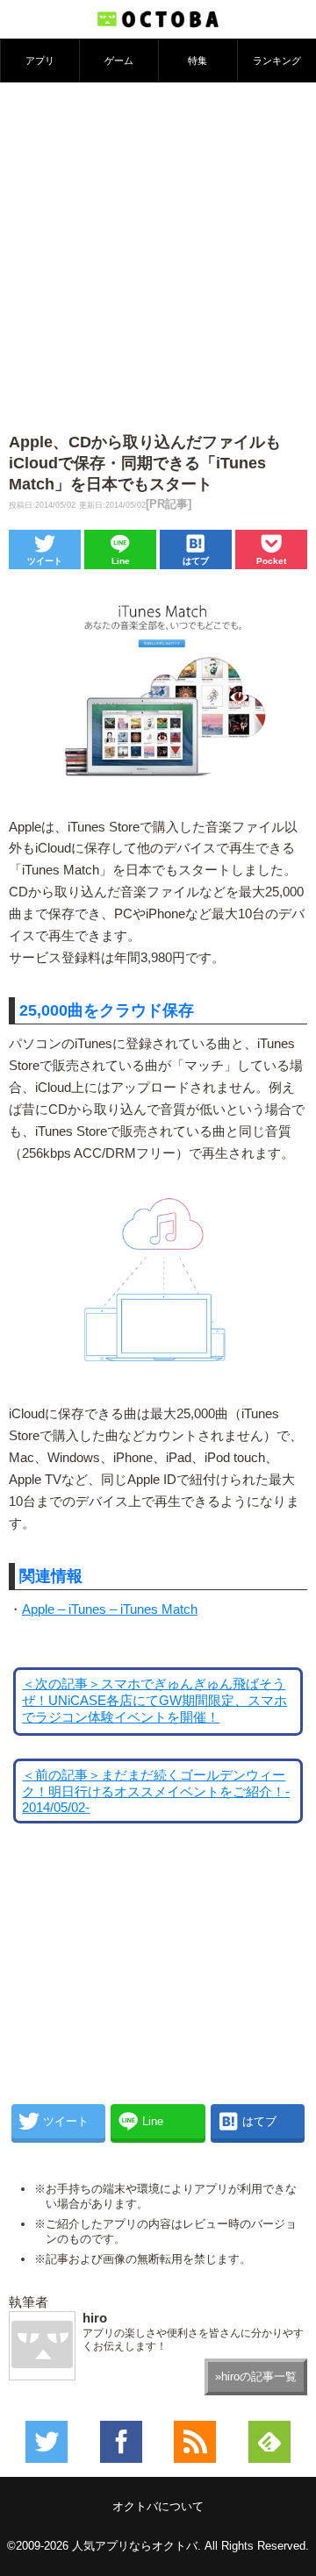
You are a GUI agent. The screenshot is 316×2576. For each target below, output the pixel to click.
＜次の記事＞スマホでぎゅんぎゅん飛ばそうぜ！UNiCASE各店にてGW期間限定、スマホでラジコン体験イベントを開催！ (154, 1701)
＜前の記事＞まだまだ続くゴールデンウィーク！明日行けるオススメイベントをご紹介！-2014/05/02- (156, 1791)
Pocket (271, 561)
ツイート (45, 561)
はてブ (196, 561)
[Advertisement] (158, 249)
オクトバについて (158, 2506)
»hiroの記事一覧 (256, 2376)
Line (121, 561)
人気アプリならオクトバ (135, 2546)
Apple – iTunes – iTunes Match (110, 1609)
